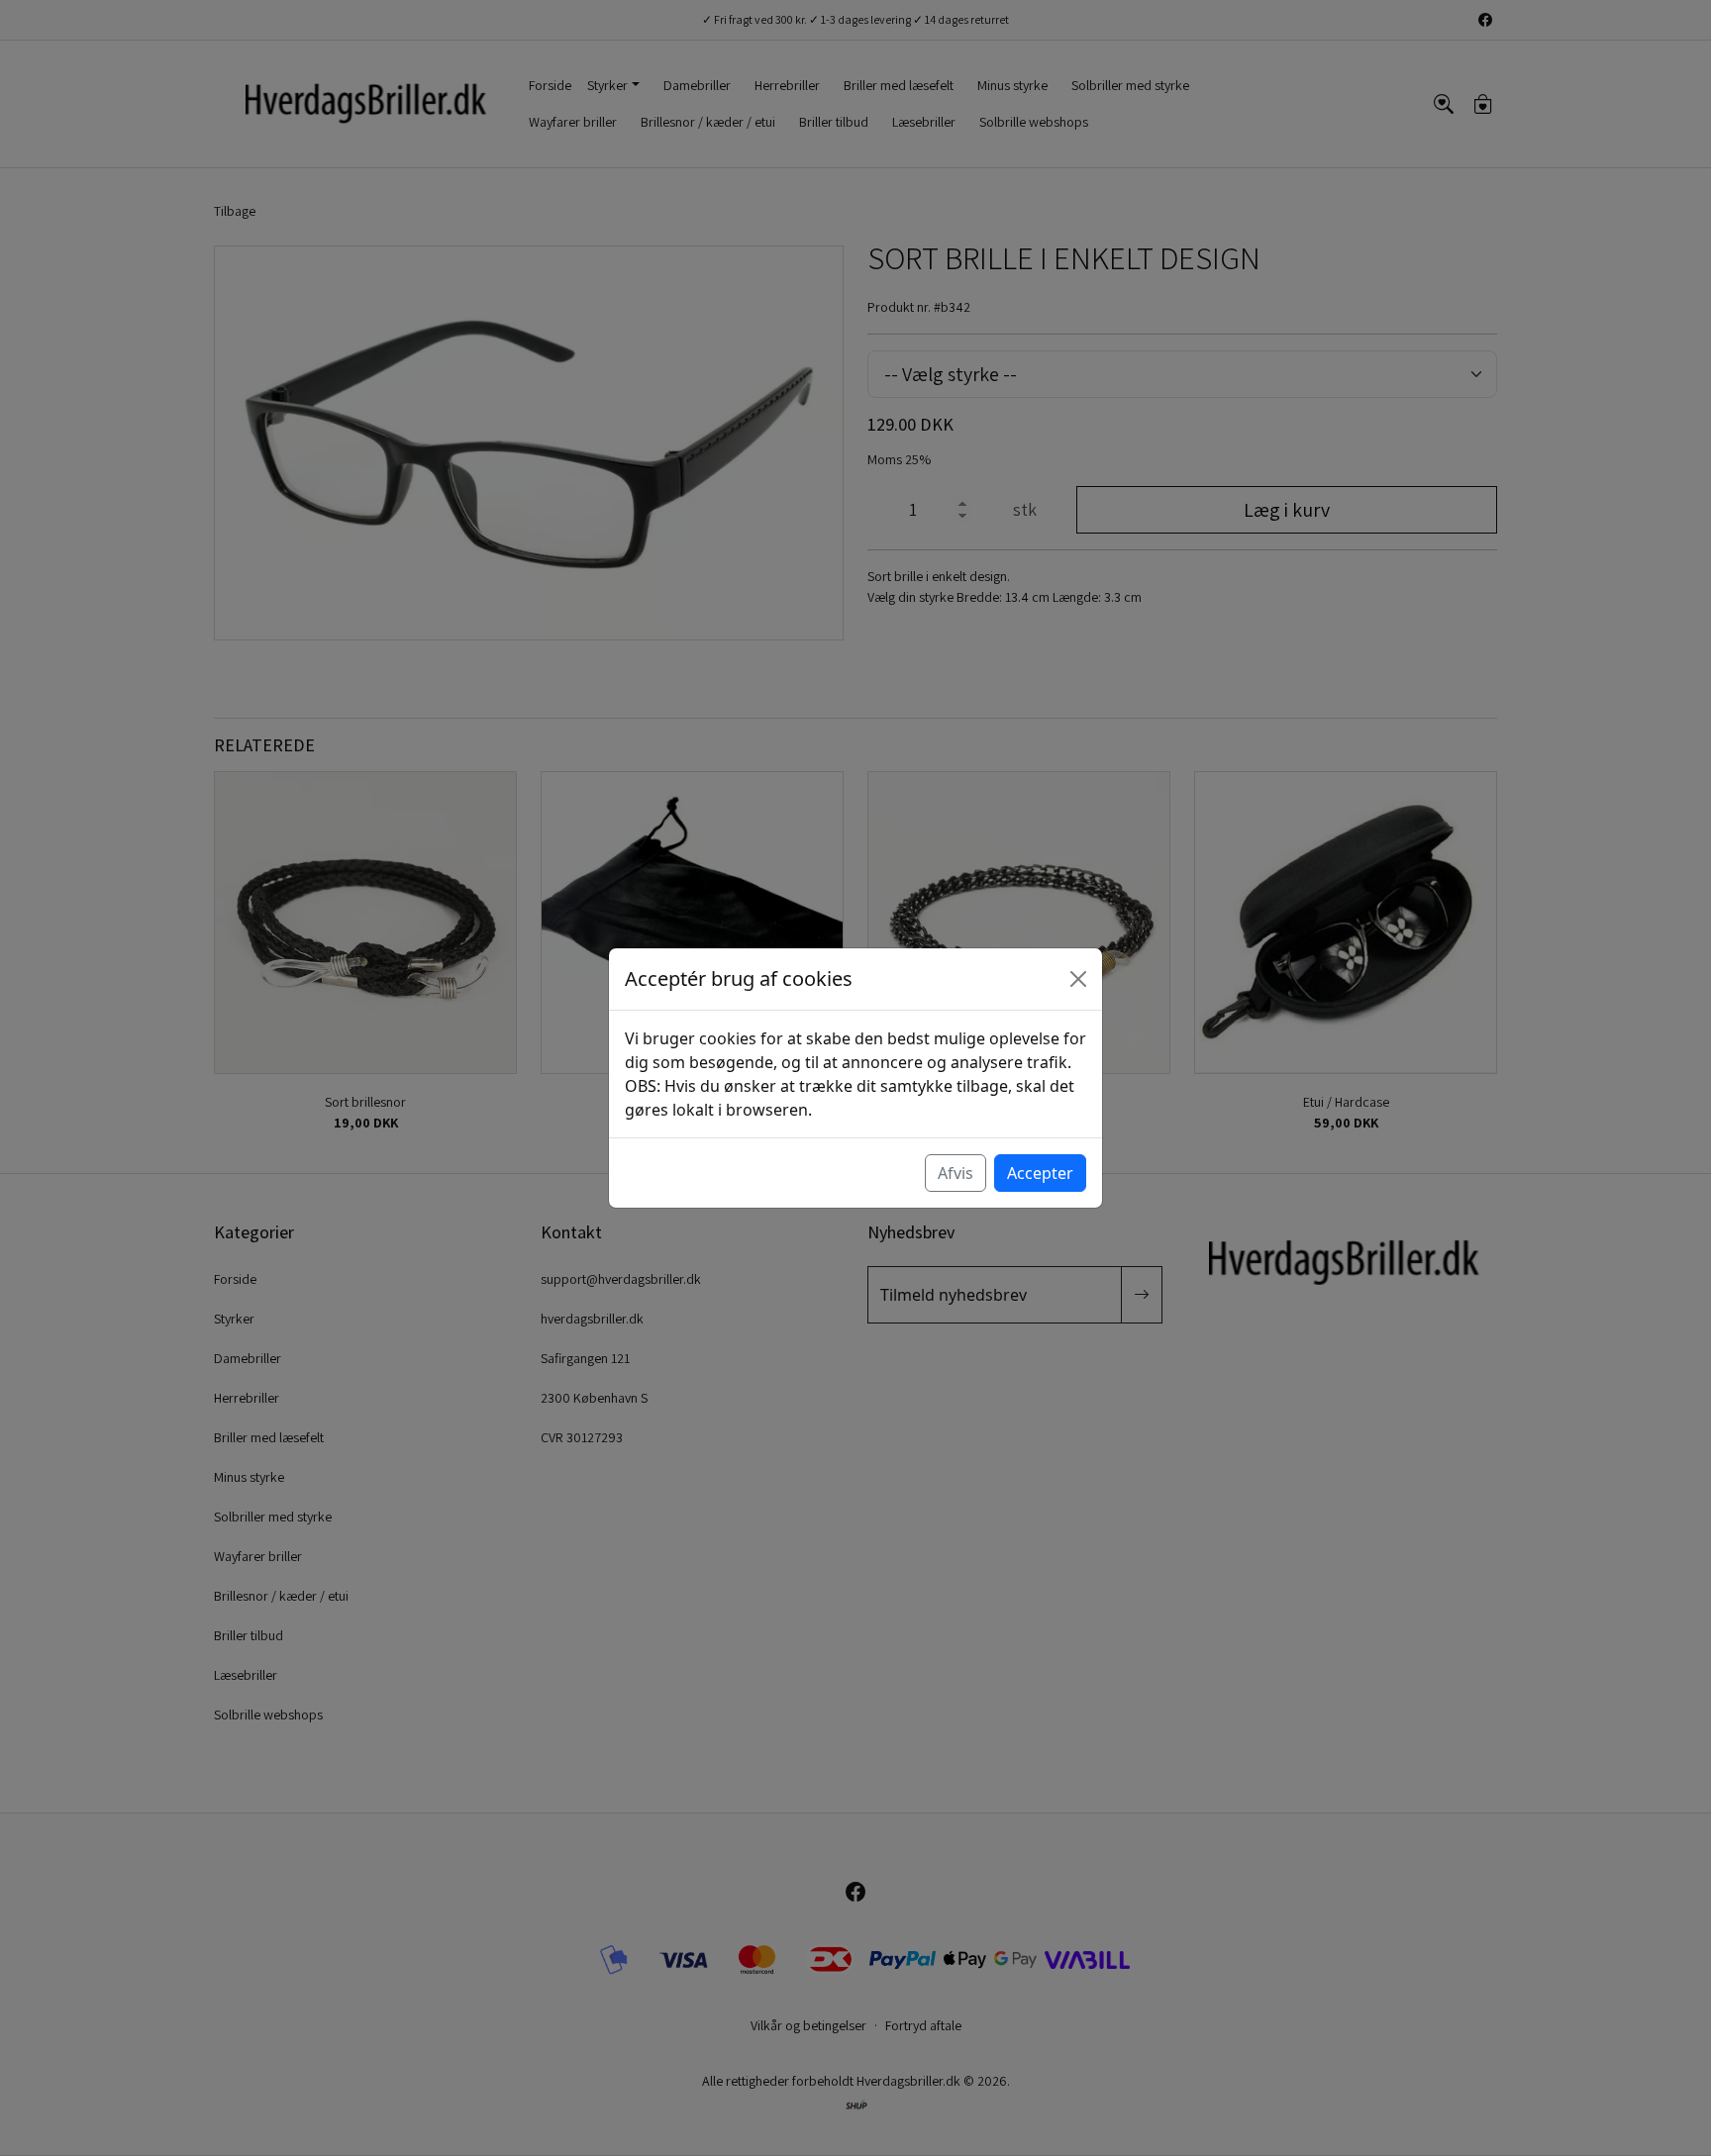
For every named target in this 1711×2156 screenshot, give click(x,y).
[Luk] (1078, 979)
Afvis (956, 1173)
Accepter (1040, 1173)
